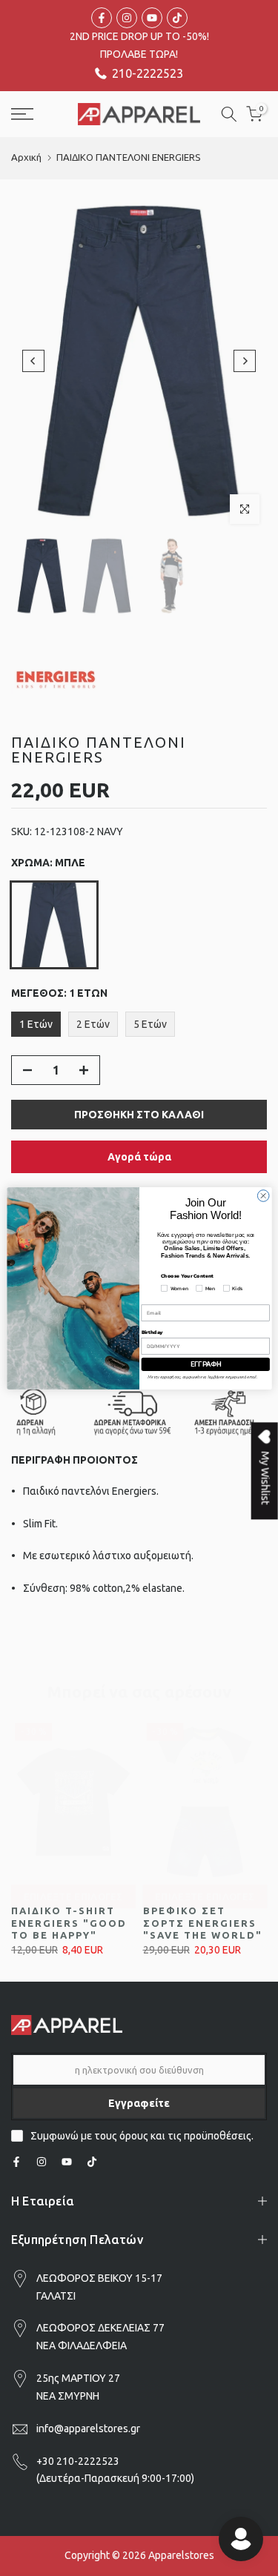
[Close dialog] (263, 1195)
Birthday (152, 1331)
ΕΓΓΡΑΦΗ (205, 1364)
